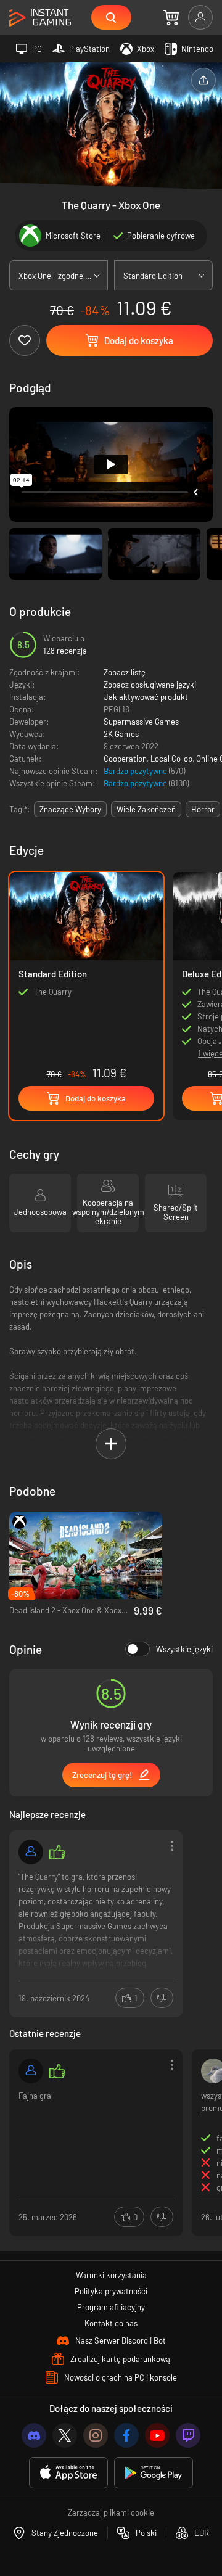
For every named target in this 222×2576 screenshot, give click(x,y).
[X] (65, 2435)
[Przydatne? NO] (162, 1998)
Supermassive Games (141, 722)
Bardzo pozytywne (136, 771)
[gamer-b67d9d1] (31, 1852)
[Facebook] (126, 2435)
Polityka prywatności (111, 2291)
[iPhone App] (68, 2473)
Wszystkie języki (184, 1649)
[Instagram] (96, 2435)
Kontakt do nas (111, 2323)
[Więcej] (96, 1923)
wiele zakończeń (146, 809)
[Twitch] (188, 2435)
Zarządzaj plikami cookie (111, 2512)
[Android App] (154, 2473)
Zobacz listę (125, 672)
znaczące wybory (70, 809)
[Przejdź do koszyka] (171, 17)
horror (203, 809)
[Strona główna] (40, 18)
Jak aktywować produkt (146, 697)
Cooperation (125, 759)
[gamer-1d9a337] (31, 2071)
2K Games (121, 734)
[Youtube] (157, 2435)
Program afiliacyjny (111, 2307)
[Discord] (34, 2435)
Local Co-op (171, 759)
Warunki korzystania (111, 2275)
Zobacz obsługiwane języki (150, 685)
